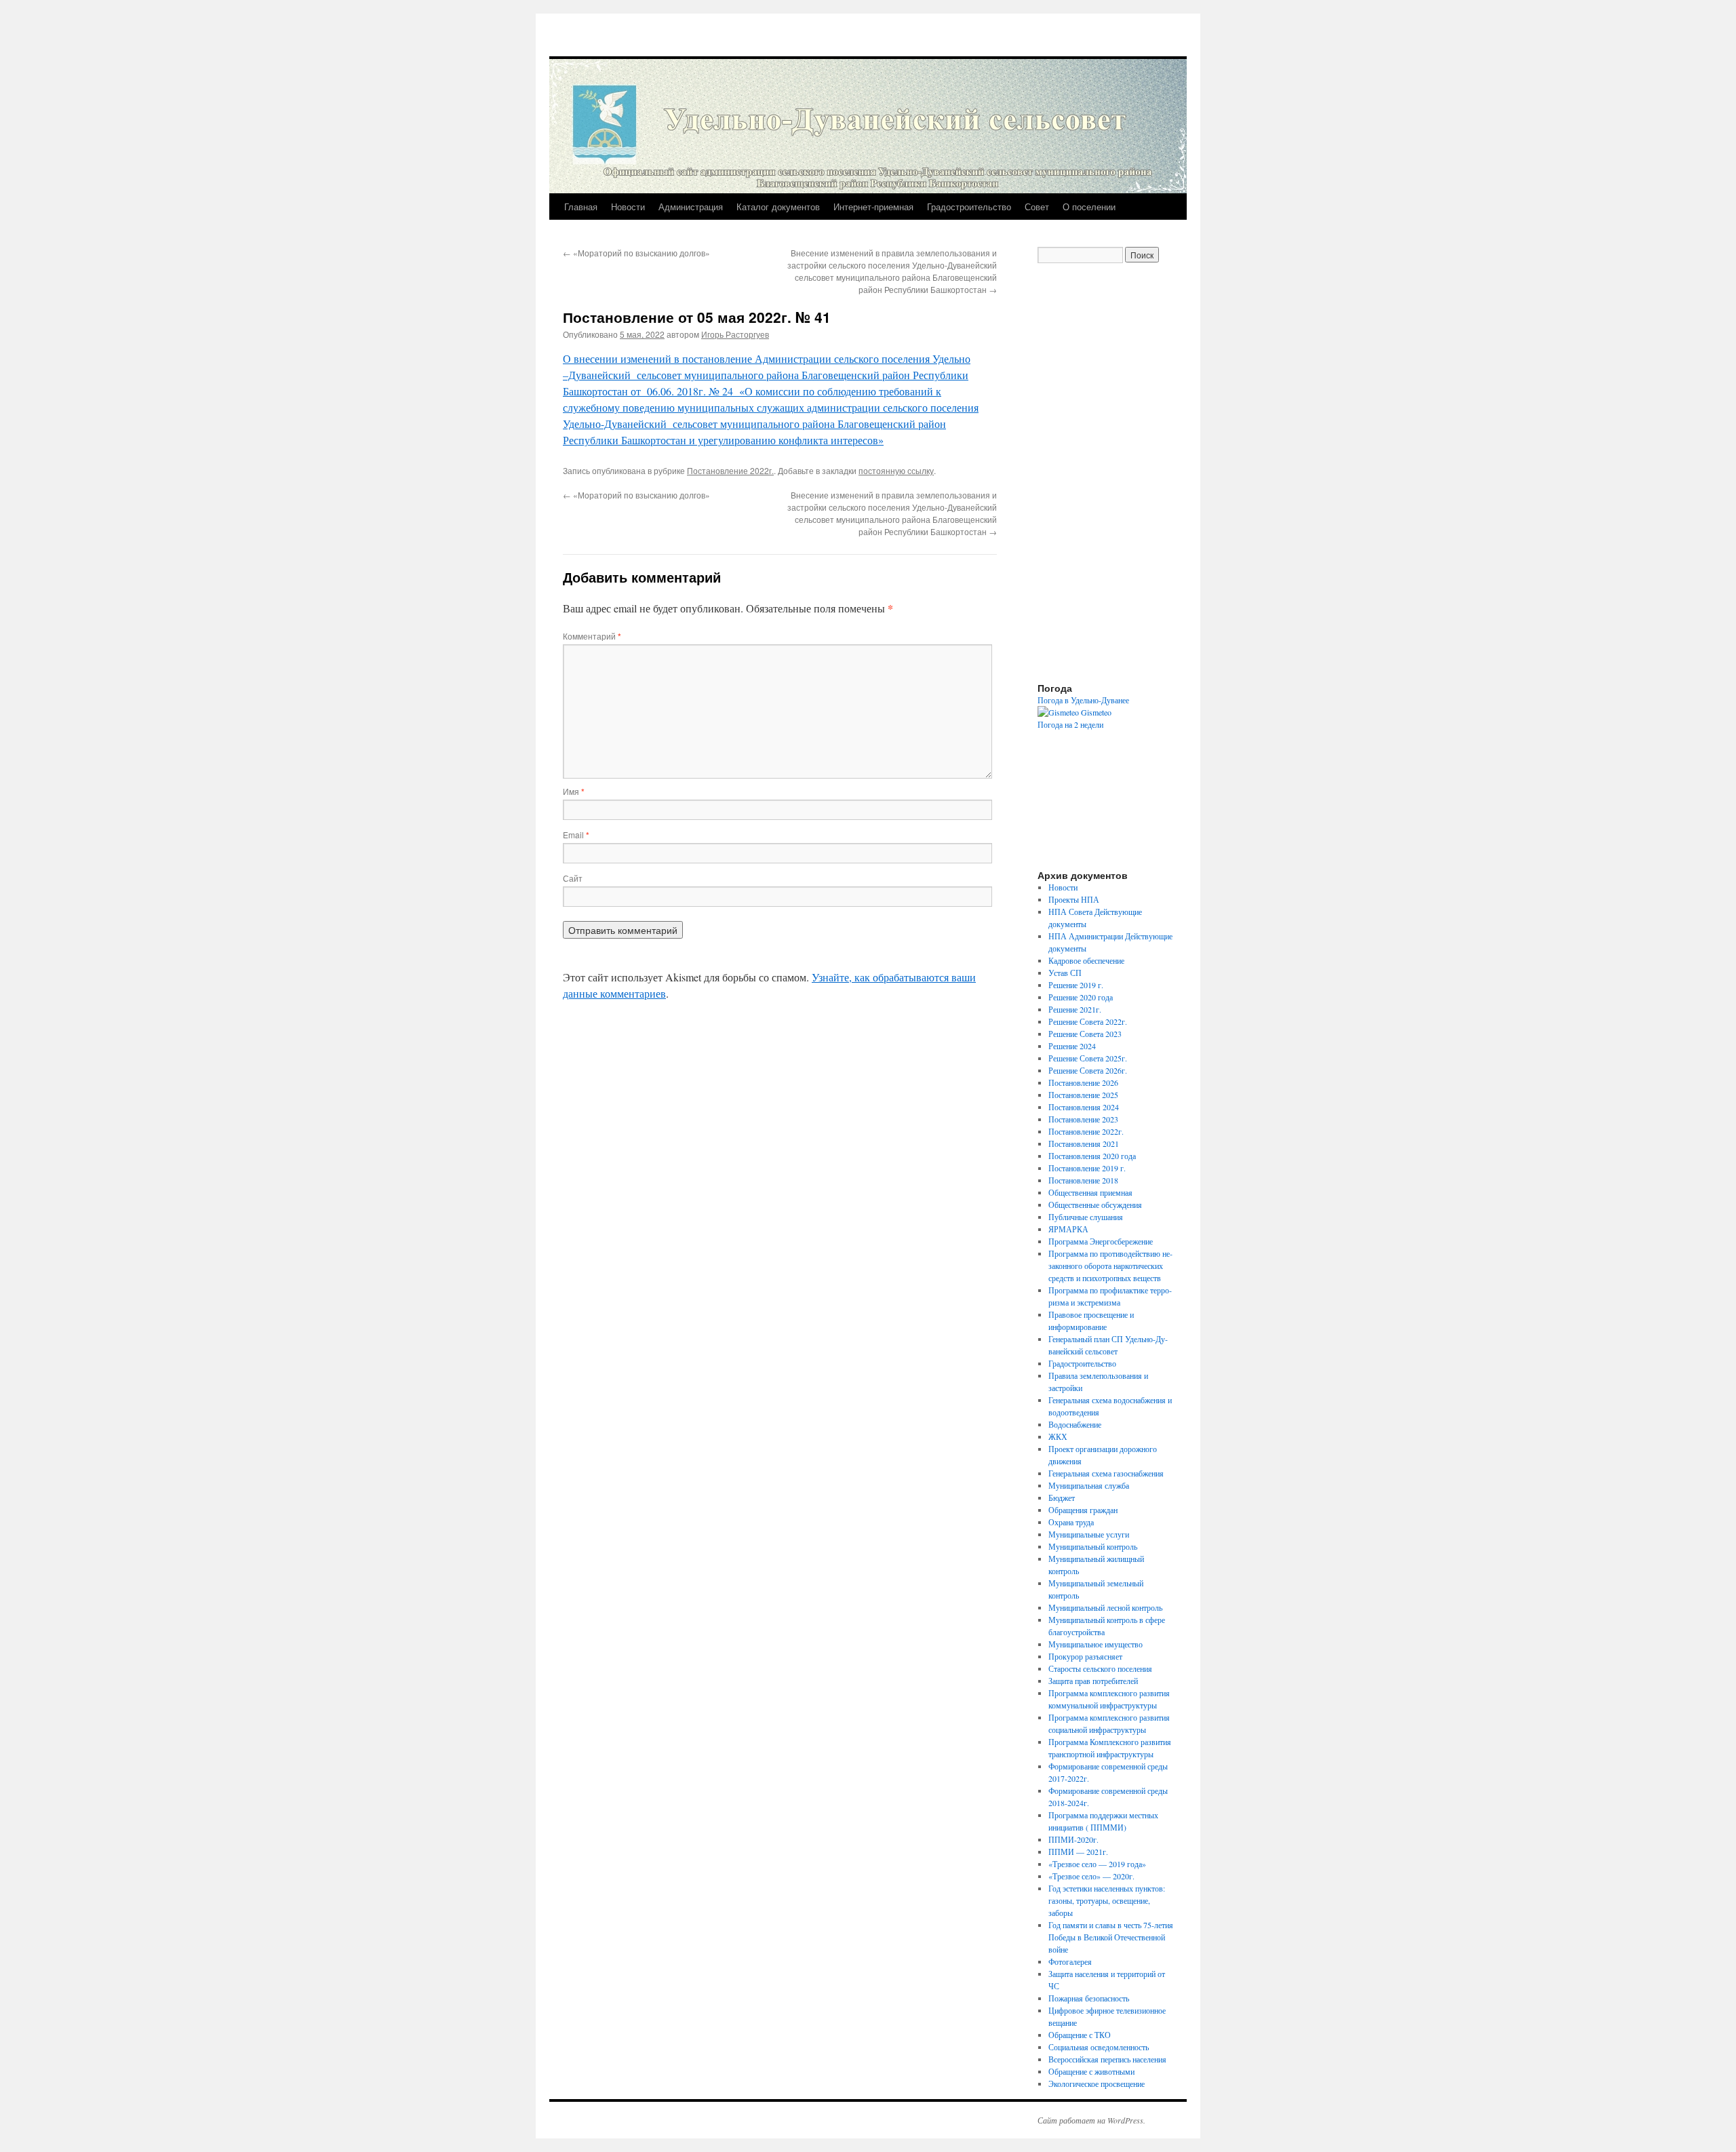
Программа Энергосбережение (1101, 1241)
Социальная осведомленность (1099, 2047)
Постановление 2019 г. (1087, 1168)
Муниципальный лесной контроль (1105, 1607)
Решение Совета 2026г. (1088, 1070)
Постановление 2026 (1083, 1082)
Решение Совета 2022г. (1088, 1021)
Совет (1037, 207)
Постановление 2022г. (730, 470)
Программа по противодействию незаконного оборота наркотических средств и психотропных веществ (1110, 1266)
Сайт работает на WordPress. (1091, 2120)
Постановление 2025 (1083, 1095)
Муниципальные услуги (1089, 1534)
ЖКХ (1058, 1436)
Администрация (691, 207)
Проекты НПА (1074, 899)
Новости (628, 207)
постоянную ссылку (896, 470)
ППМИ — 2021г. (1078, 1852)
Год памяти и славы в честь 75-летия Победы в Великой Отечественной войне (1111, 1937)
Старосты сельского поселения (1100, 1668)
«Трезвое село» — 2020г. (1091, 1876)
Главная (581, 207)
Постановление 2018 (1083, 1180)
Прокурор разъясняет (1085, 1656)
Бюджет (1062, 1498)
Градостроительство (969, 207)
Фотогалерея (1070, 1961)
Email (576, 835)
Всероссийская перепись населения (1107, 2059)
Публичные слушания (1086, 1217)
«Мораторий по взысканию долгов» (636, 253)
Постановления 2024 (1084, 1107)
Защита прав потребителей (1093, 1681)
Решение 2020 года (1081, 997)
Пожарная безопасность (1089, 1998)
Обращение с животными (1091, 2071)
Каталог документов (778, 207)
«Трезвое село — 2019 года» (1097, 1864)
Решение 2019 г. (1076, 985)
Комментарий (592, 636)
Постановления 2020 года (1092, 1156)
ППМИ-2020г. (1073, 1839)
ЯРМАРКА (1068, 1229)
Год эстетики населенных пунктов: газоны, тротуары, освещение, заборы (1107, 1900)
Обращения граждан (1083, 1510)
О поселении (1089, 207)
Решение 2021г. (1075, 1009)
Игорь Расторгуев (735, 334)
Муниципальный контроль (1093, 1546)
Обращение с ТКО (1080, 2035)
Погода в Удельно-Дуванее (1083, 700)
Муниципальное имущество (1096, 1644)
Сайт (573, 878)
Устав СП (1065, 973)
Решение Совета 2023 (1085, 1034)
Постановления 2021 (1084, 1143)
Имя (574, 791)
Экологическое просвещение (1097, 2083)
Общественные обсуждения (1095, 1205)
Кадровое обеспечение (1086, 960)
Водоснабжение (1075, 1424)
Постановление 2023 (1083, 1119)
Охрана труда (1071, 1522)
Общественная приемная (1090, 1192)
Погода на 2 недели (1070, 724)
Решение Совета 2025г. (1088, 1058)
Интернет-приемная (873, 207)
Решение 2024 (1072, 1046)
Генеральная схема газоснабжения (1106, 1473)
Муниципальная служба (1089, 1485)
